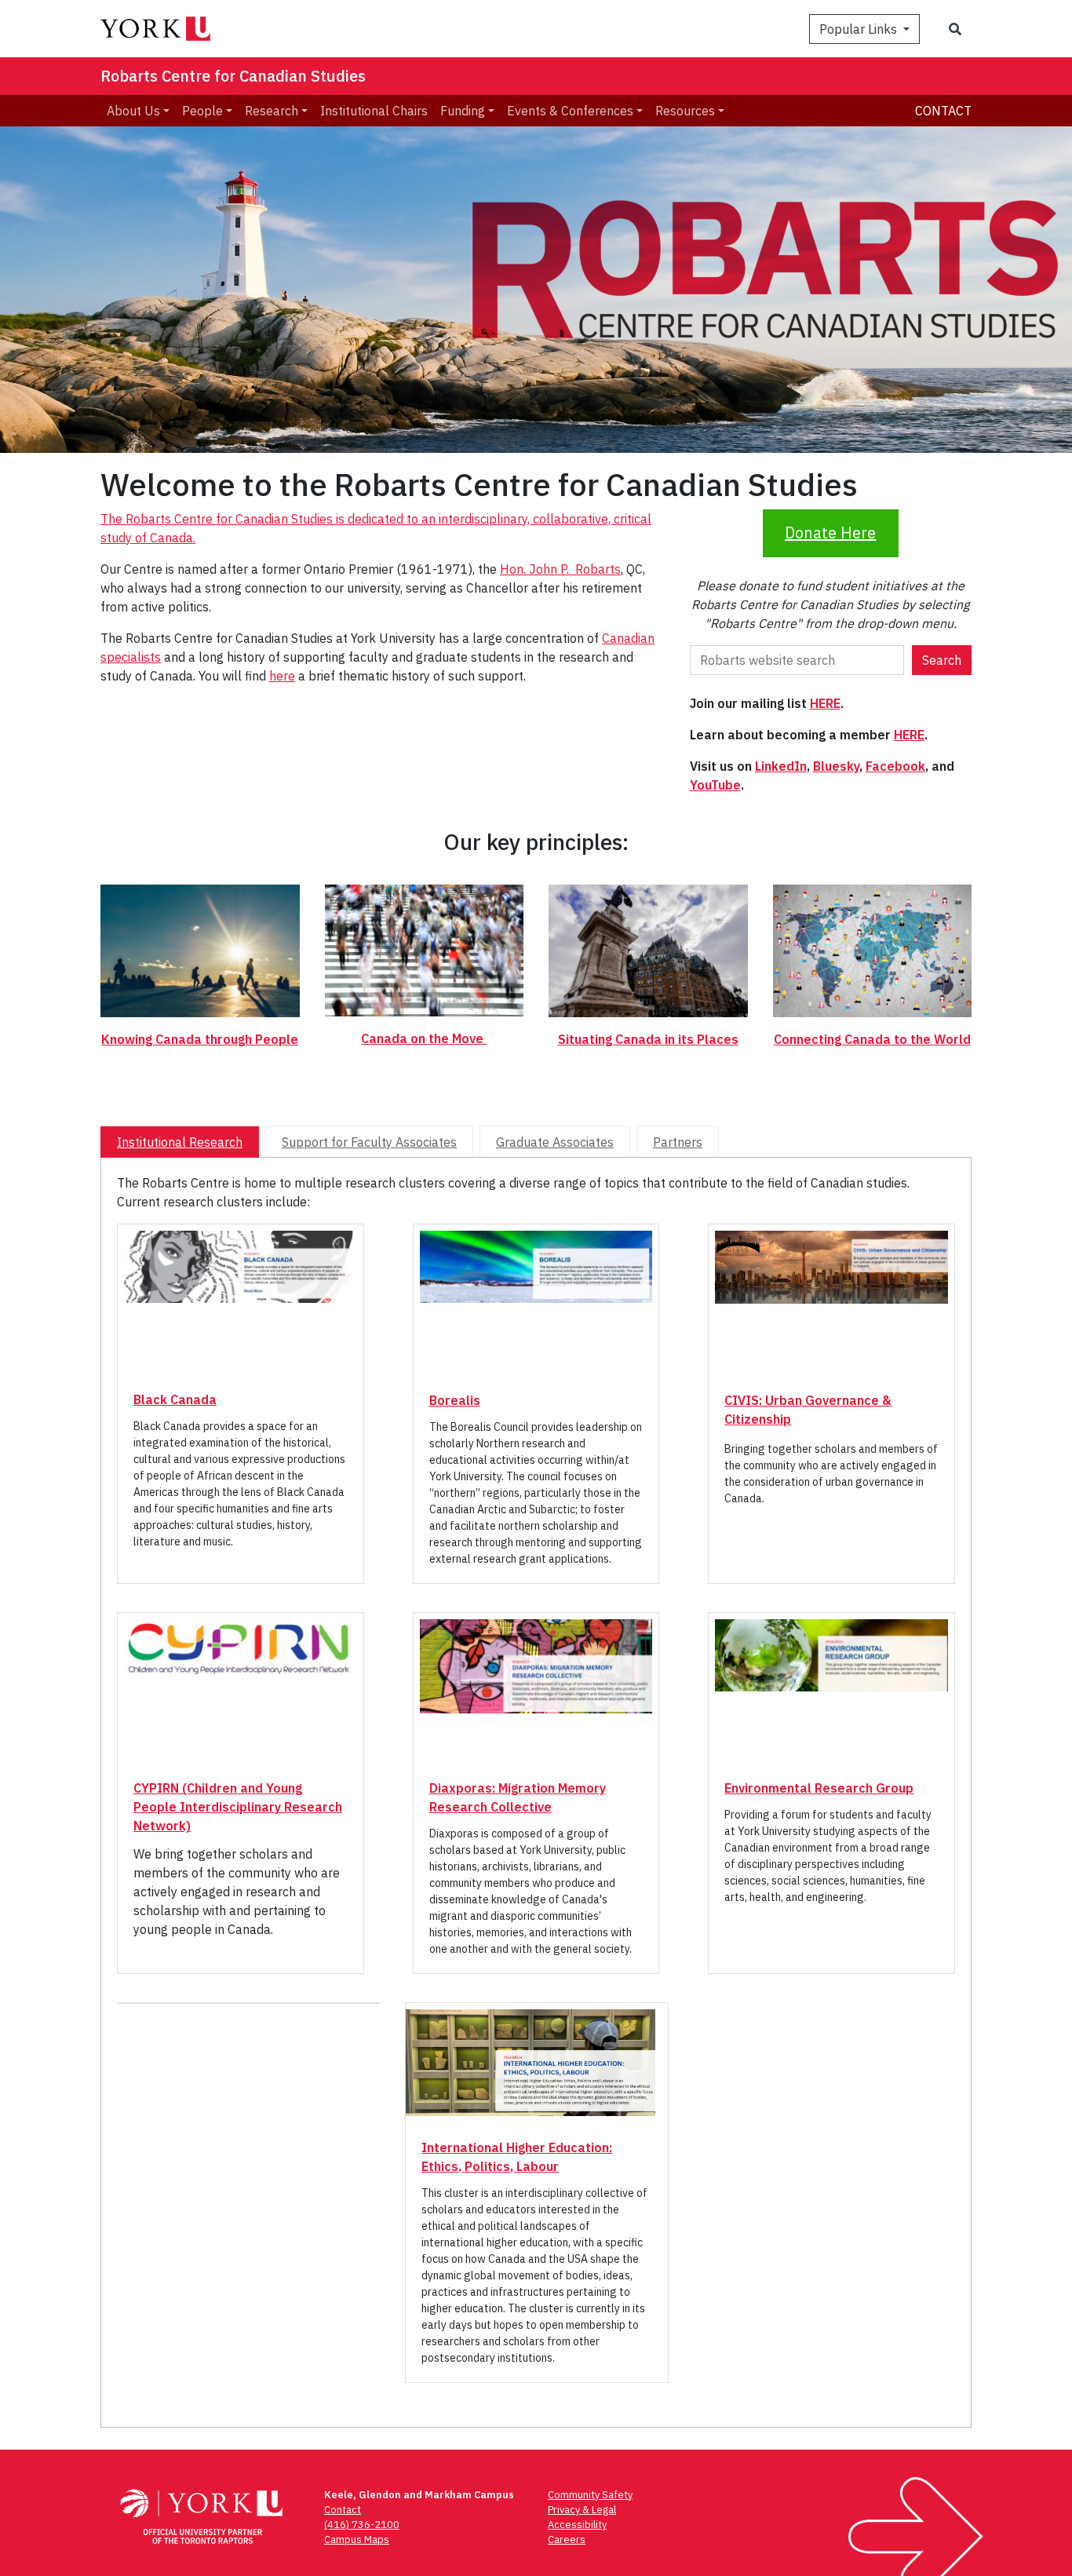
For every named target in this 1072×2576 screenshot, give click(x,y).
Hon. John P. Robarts (560, 569)
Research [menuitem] (272, 111)
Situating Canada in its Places (648, 1039)
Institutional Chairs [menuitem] (374, 111)
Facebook (895, 766)
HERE (825, 703)
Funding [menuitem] (463, 111)
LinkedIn (781, 766)
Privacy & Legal (582, 2510)
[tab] (180, 1142)
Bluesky (836, 766)
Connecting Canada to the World (872, 1039)
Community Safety (590, 2495)
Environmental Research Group (819, 1788)
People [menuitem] (202, 111)
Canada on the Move (424, 1038)
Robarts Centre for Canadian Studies (233, 76)
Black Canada (175, 1399)
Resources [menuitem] (685, 111)
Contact (943, 111)
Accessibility (577, 2525)
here (282, 676)
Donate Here (830, 533)
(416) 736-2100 (362, 2525)
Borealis (455, 1400)
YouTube (715, 785)
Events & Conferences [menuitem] (570, 111)
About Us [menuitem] (133, 111)
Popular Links (860, 29)
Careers (567, 2540)
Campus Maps (357, 2540)
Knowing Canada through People (200, 1039)
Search (942, 660)
